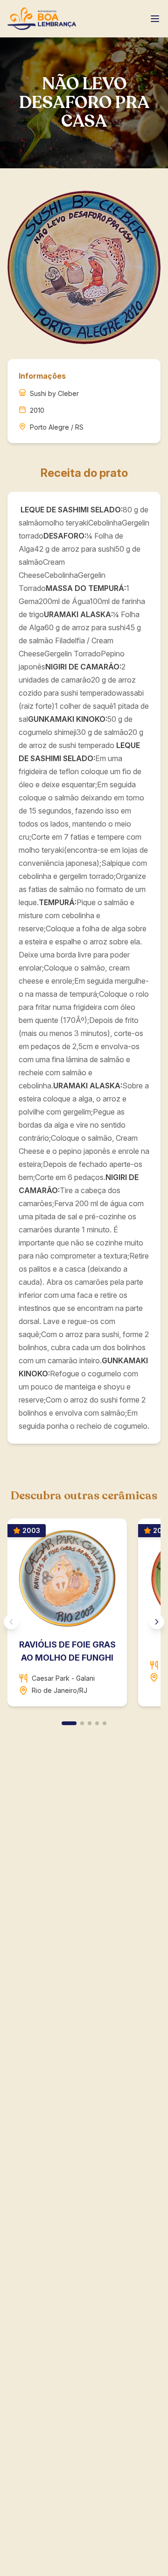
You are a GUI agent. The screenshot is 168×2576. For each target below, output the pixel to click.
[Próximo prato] (157, 1622)
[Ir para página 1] (69, 1723)
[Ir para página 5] (105, 1723)
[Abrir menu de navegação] (155, 19)
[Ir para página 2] (82, 1723)
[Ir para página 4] (97, 1723)
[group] (84, 1616)
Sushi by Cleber (54, 393)
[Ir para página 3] (90, 1723)
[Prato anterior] (11, 1622)
